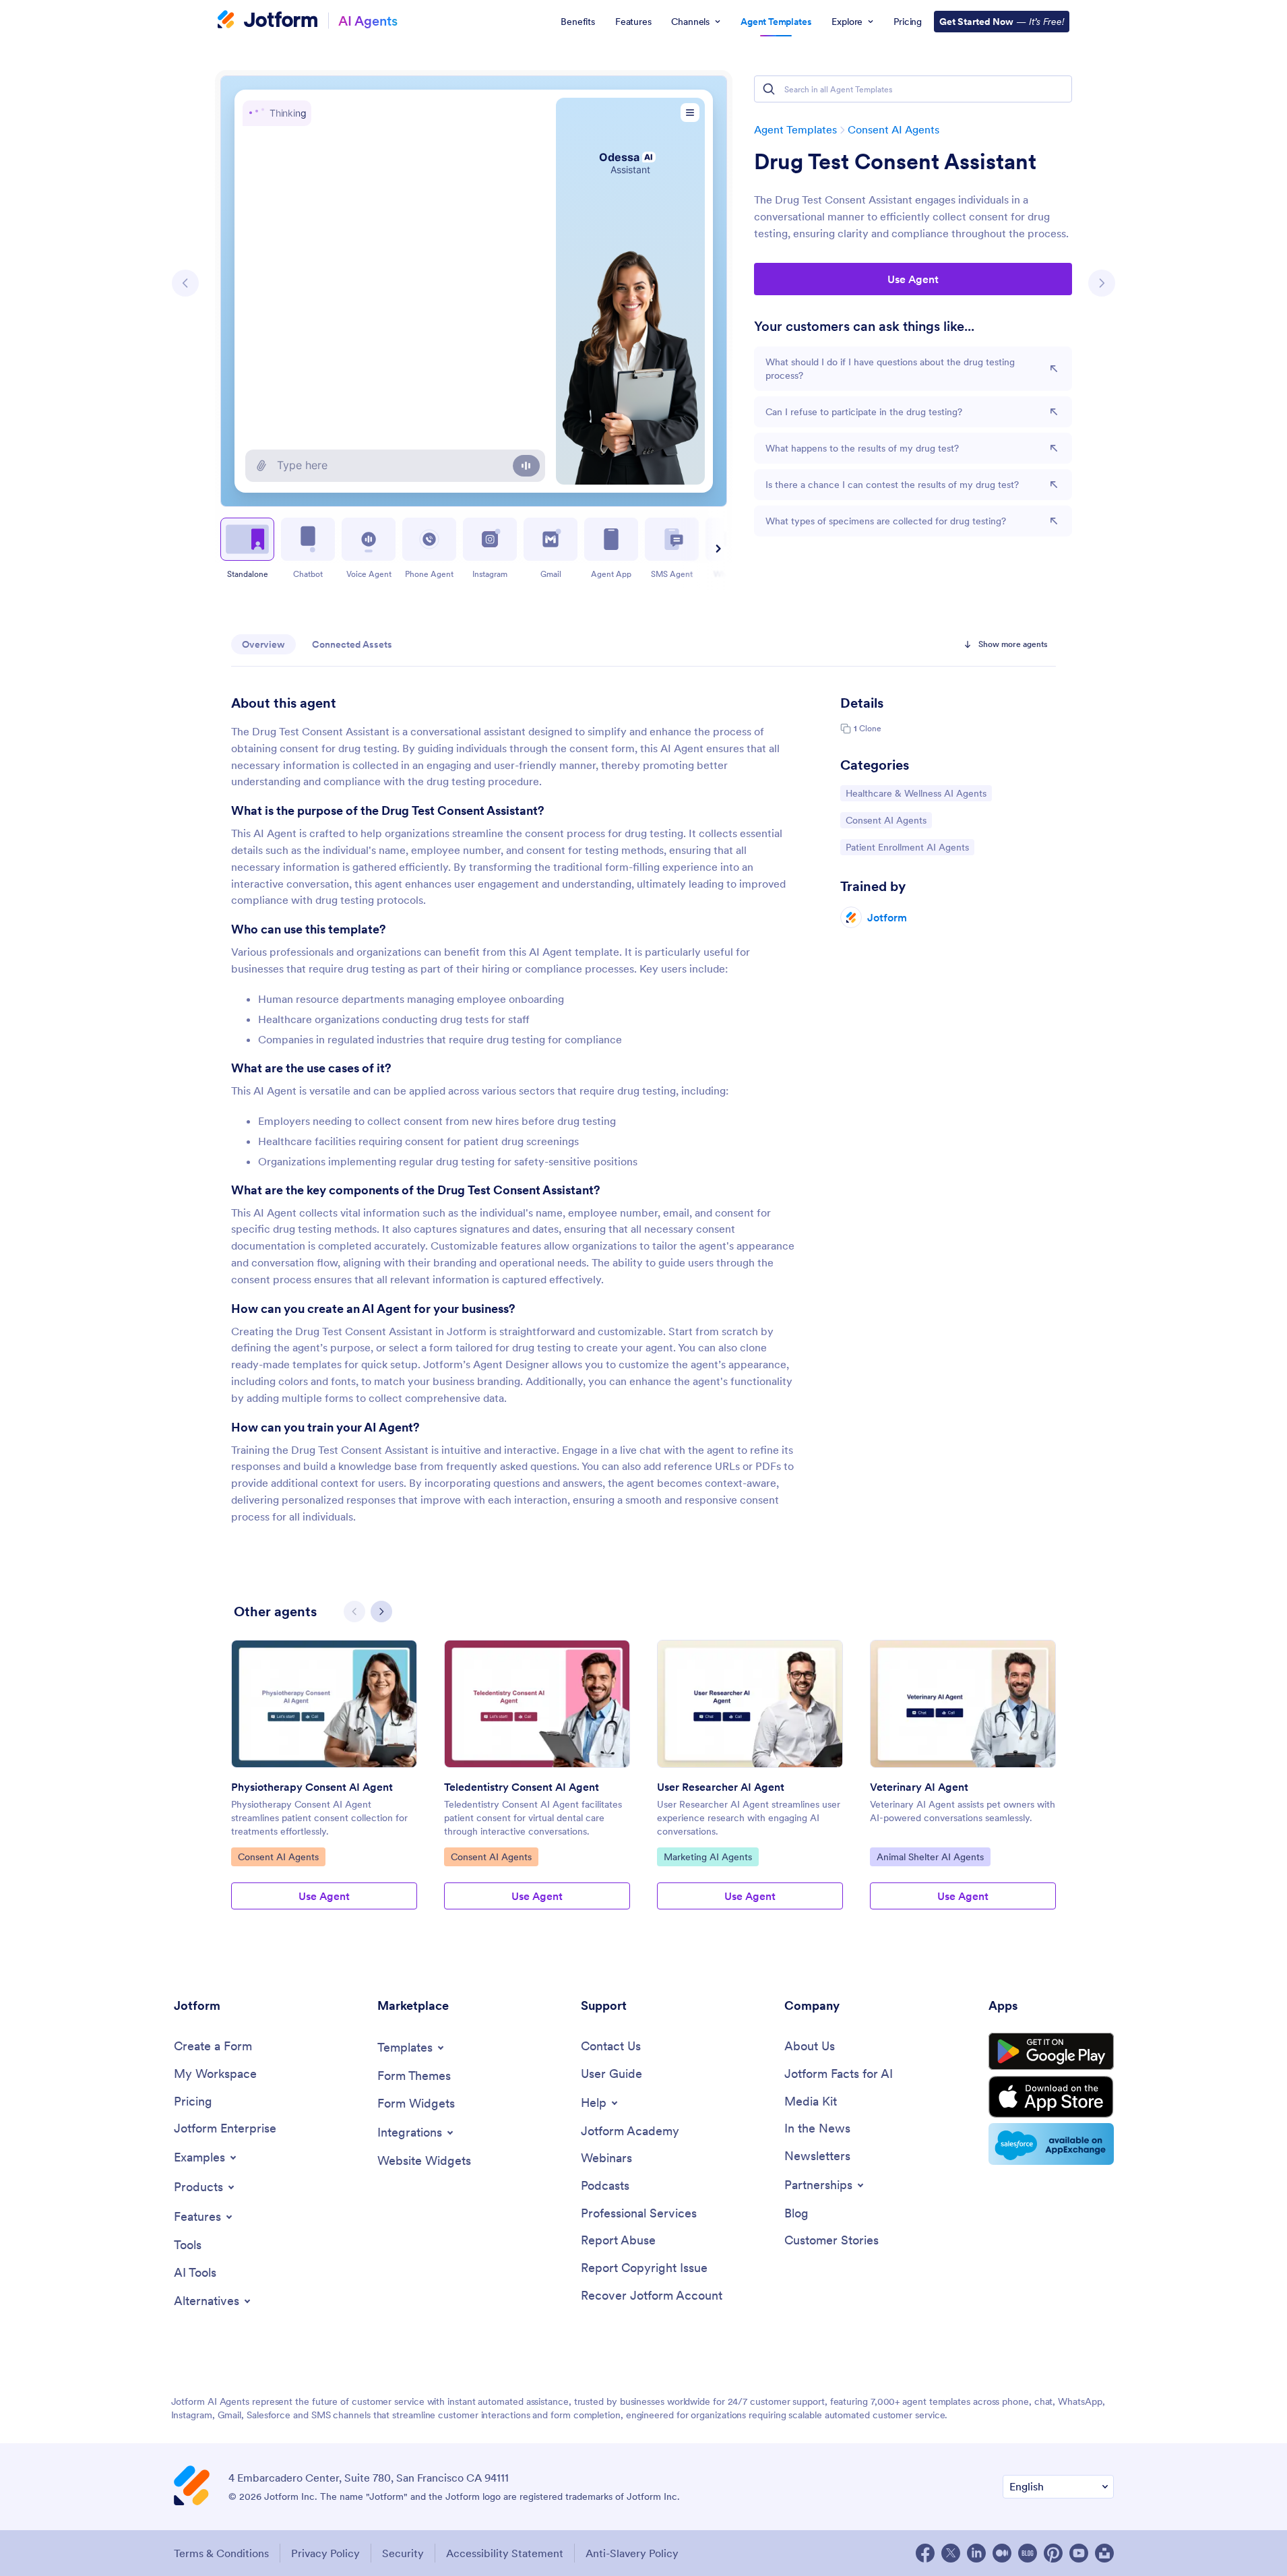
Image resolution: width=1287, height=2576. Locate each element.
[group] (324, 1785)
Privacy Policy (325, 2553)
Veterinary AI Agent (919, 1787)
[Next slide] (716, 549)
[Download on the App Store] (1051, 2097)
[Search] (769, 89)
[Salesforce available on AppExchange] (1051, 2144)
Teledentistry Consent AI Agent (522, 1787)
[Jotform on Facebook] (925, 2553)
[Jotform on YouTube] (1079, 2553)
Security (403, 2553)
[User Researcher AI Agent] (750, 1704)
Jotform (887, 917)
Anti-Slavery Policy (632, 2553)
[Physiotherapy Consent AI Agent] (324, 1704)
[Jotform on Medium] (1002, 2553)
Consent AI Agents (893, 129)
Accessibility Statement (505, 2553)
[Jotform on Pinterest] (1053, 2553)
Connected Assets (352, 644)
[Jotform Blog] (1028, 2553)
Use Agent (913, 279)
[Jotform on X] (951, 2553)
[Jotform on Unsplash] (1104, 2553)
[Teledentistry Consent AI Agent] (537, 1704)
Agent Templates (795, 129)
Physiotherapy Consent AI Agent (312, 1787)
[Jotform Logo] (268, 21)
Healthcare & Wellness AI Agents (916, 793)
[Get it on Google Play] (1051, 2052)
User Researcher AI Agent (721, 1787)
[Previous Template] (185, 283)
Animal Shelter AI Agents (930, 1857)
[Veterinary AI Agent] (963, 1704)
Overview (263, 644)
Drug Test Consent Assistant (895, 162)
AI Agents (368, 21)
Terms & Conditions (221, 2553)
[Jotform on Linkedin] (976, 2553)
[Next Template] (1102, 283)
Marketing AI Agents (708, 1857)
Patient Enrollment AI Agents (907, 847)
